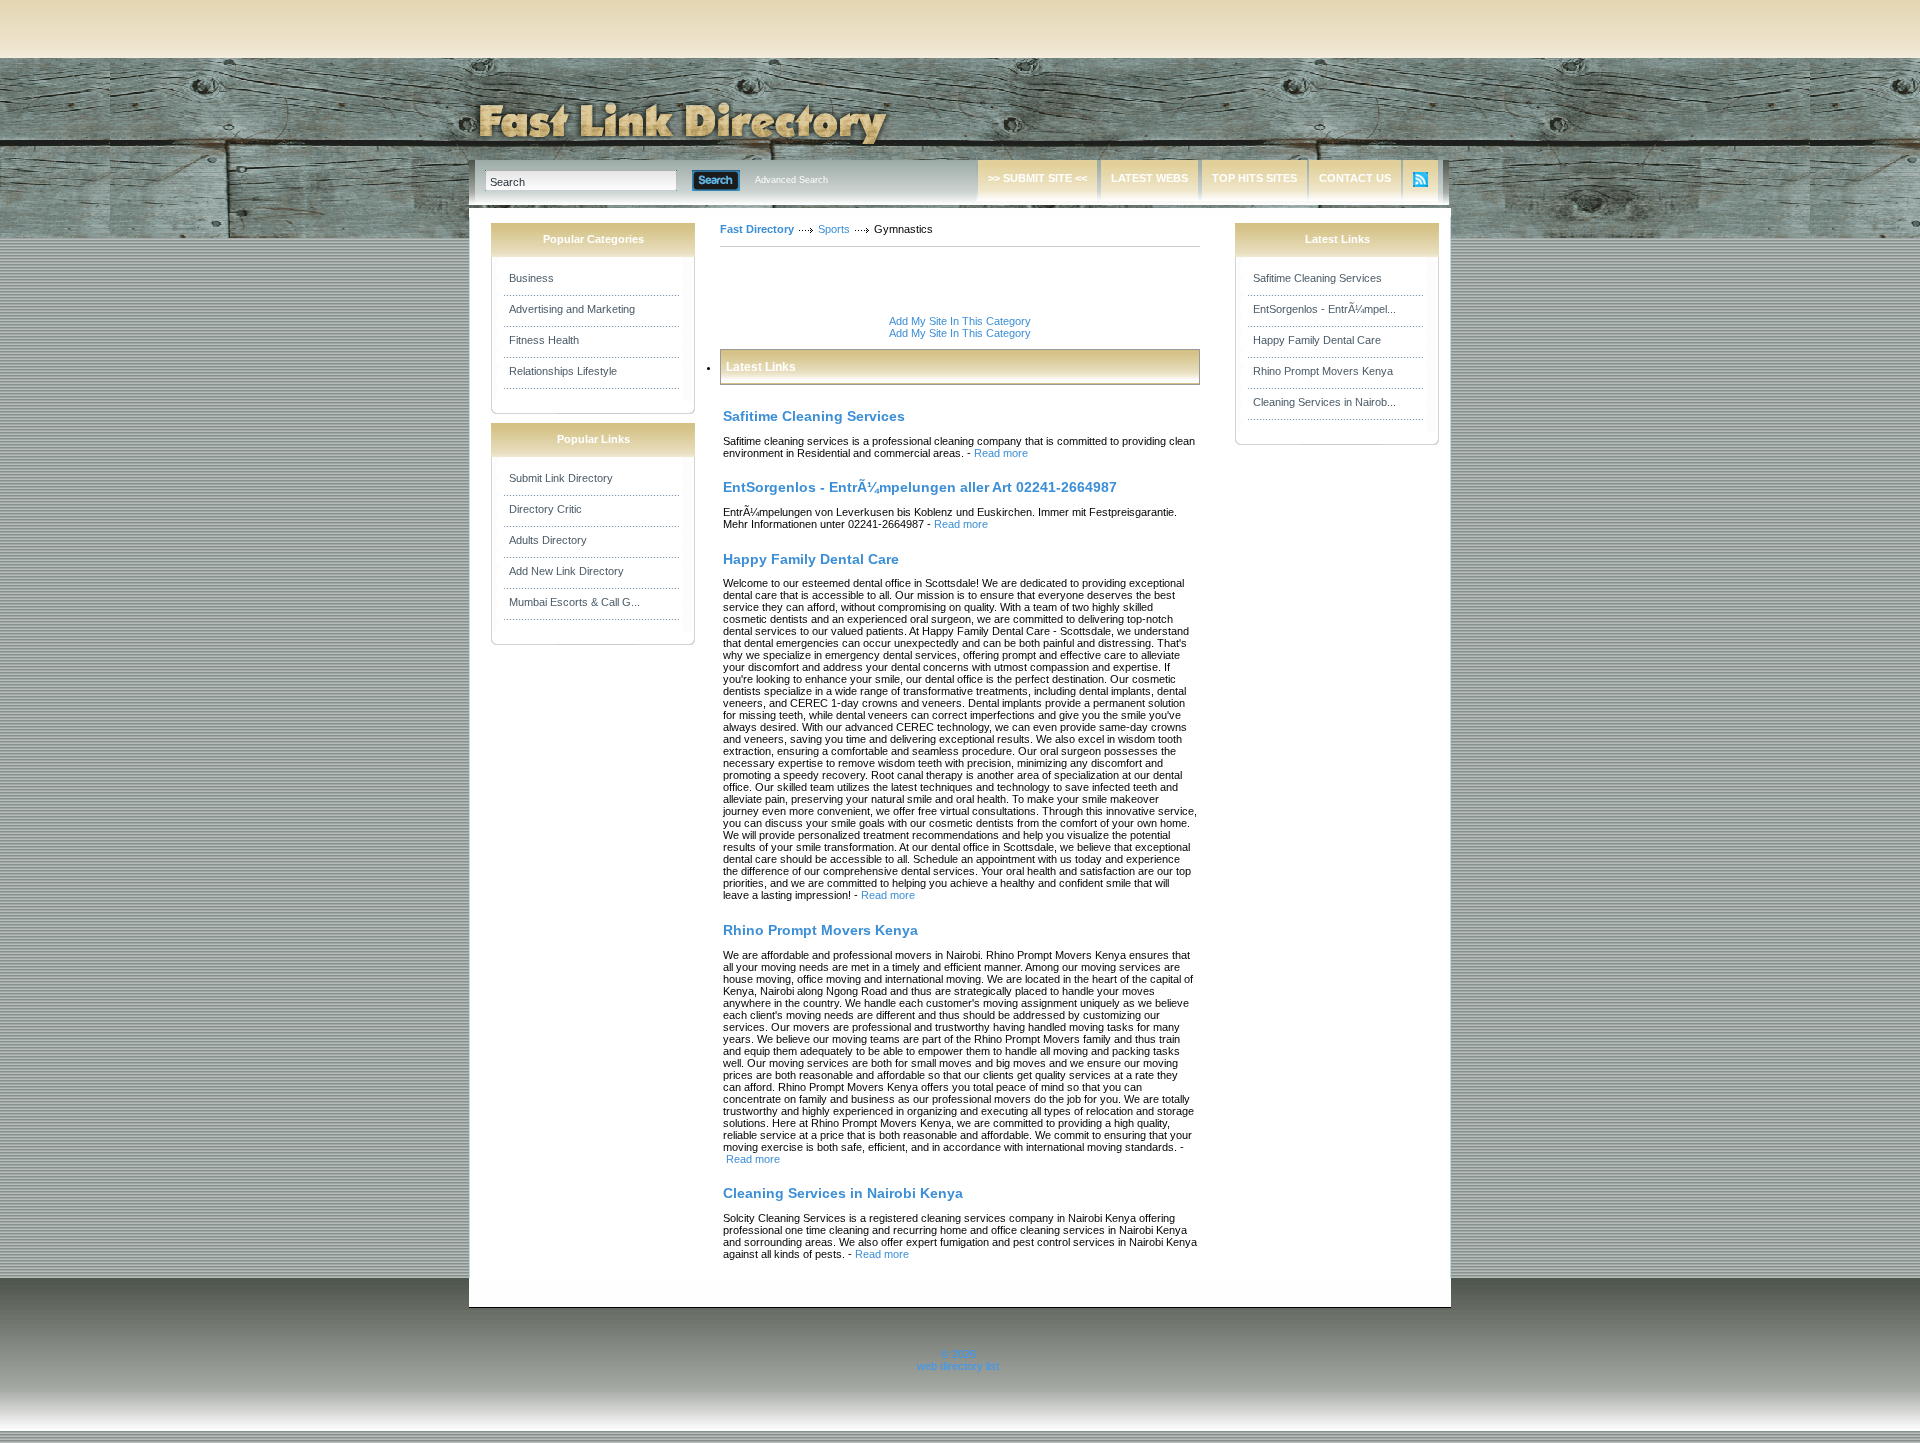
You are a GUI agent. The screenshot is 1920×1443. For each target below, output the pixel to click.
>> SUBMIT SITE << (1037, 178)
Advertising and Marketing (572, 309)
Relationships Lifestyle (563, 371)
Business (531, 278)
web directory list (958, 1366)
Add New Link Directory (566, 571)
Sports (834, 229)
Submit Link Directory (561, 478)
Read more (1001, 453)
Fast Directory (757, 229)
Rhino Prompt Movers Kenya (1323, 371)
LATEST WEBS (1149, 178)
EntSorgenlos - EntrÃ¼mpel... (1324, 309)
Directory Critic (545, 509)
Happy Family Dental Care (1317, 340)
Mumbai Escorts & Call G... (574, 602)
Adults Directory (548, 540)
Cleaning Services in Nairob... (1324, 402)
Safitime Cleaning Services (1317, 278)
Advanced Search (791, 180)
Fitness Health (544, 340)
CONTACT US (1355, 178)
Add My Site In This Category (960, 321)
